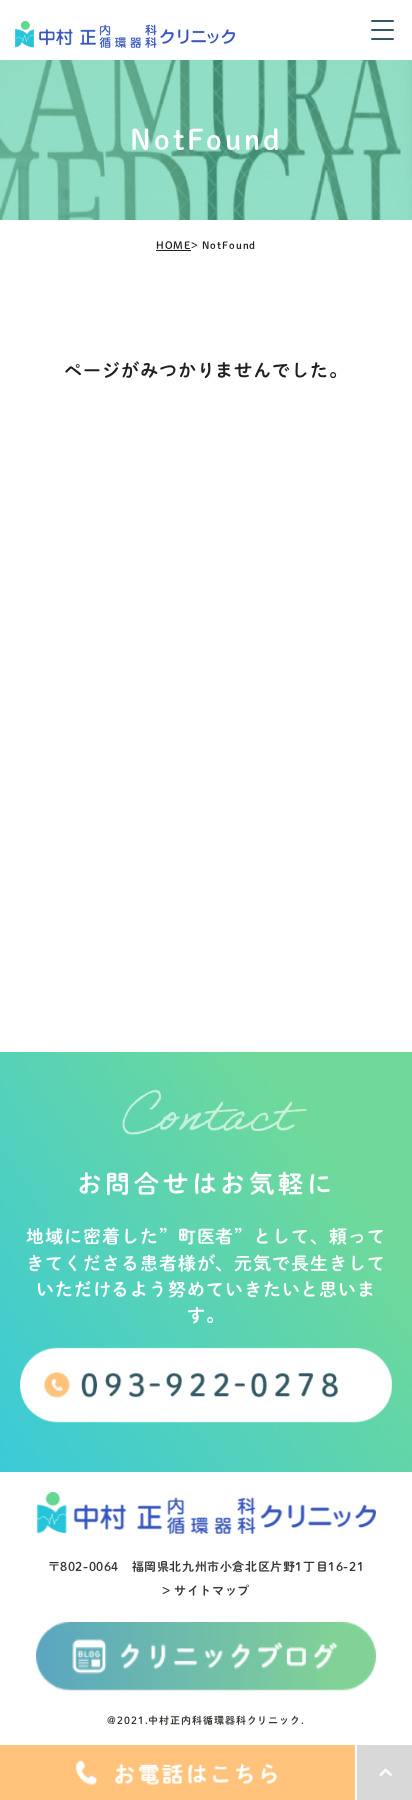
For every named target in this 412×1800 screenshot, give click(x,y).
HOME (174, 245)
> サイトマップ (206, 1590)
